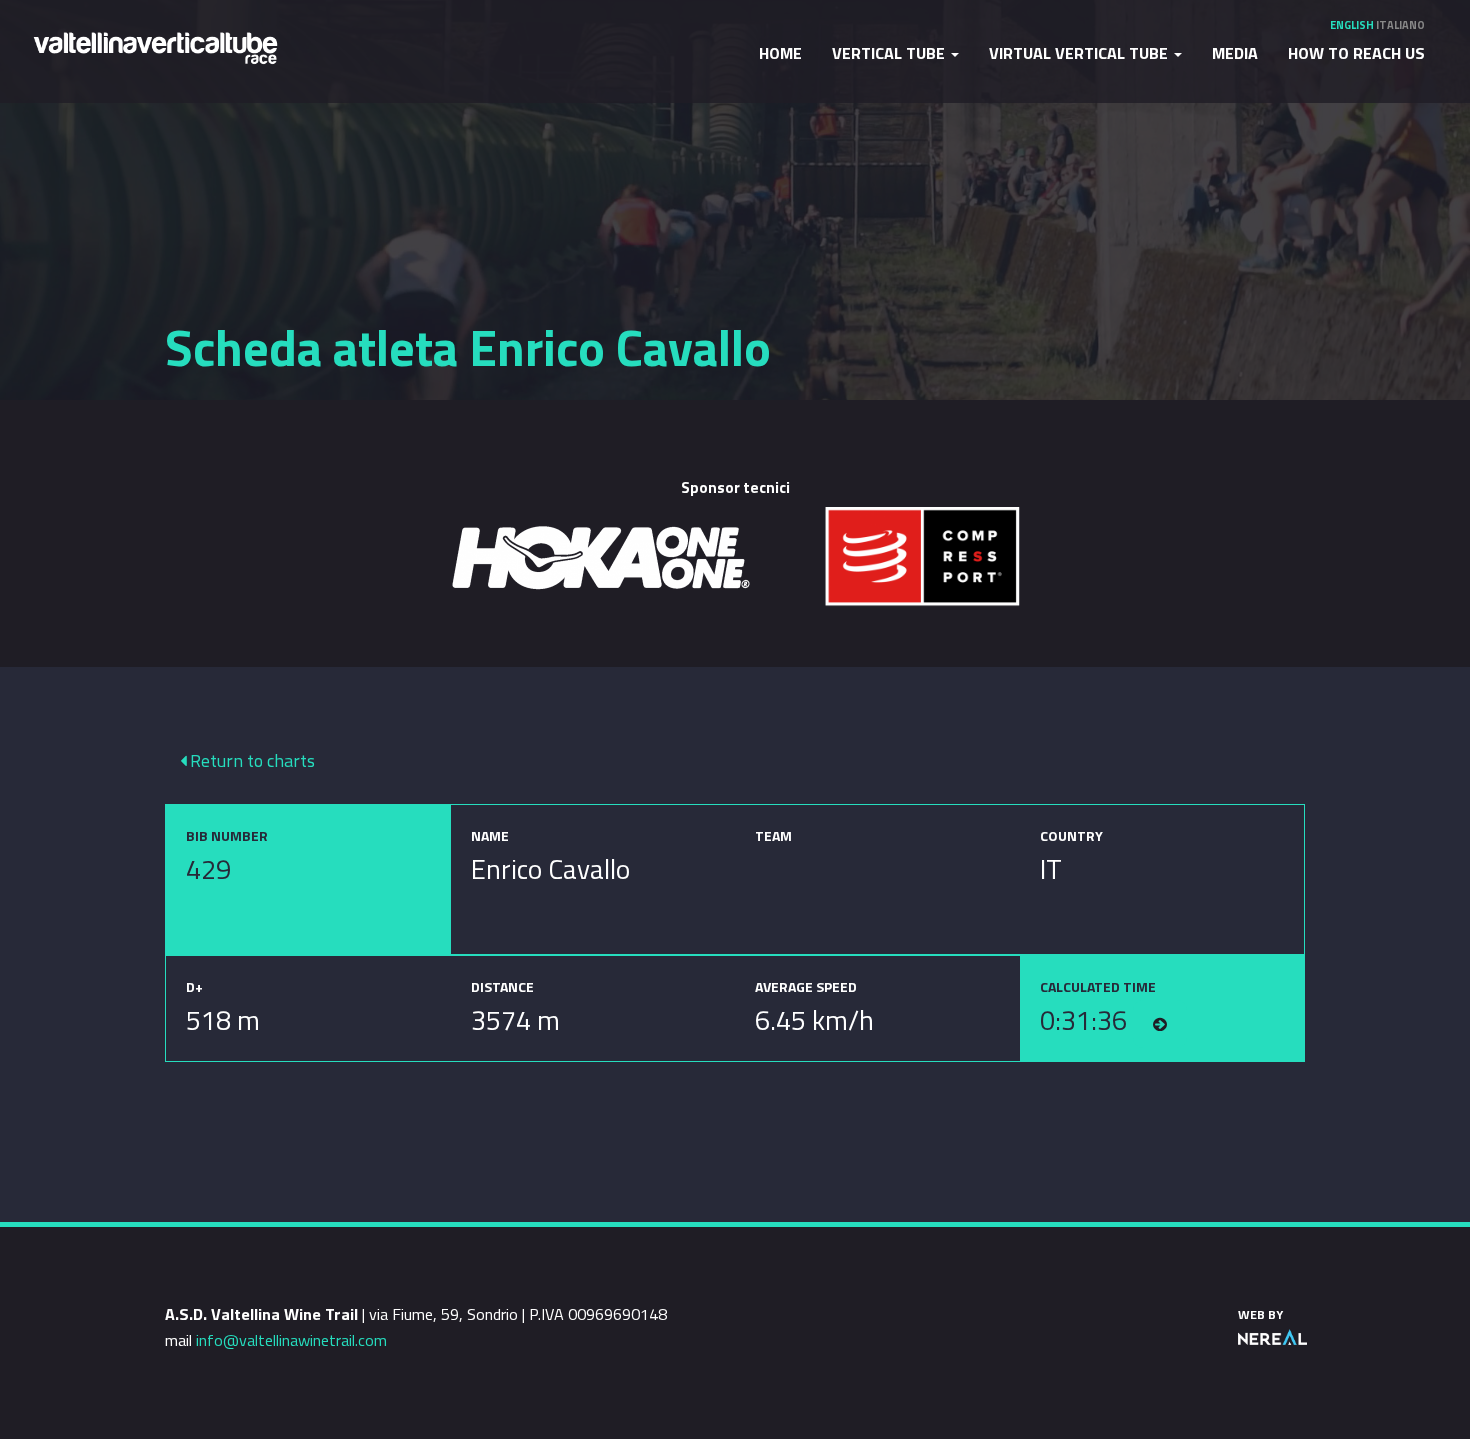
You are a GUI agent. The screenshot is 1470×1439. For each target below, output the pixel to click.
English (1352, 25)
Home (780, 53)
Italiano (1400, 25)
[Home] (155, 46)
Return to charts (250, 760)
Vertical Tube (890, 53)
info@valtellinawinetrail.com (291, 1340)
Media (1235, 53)
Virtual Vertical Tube (1080, 53)
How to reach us (1356, 53)
